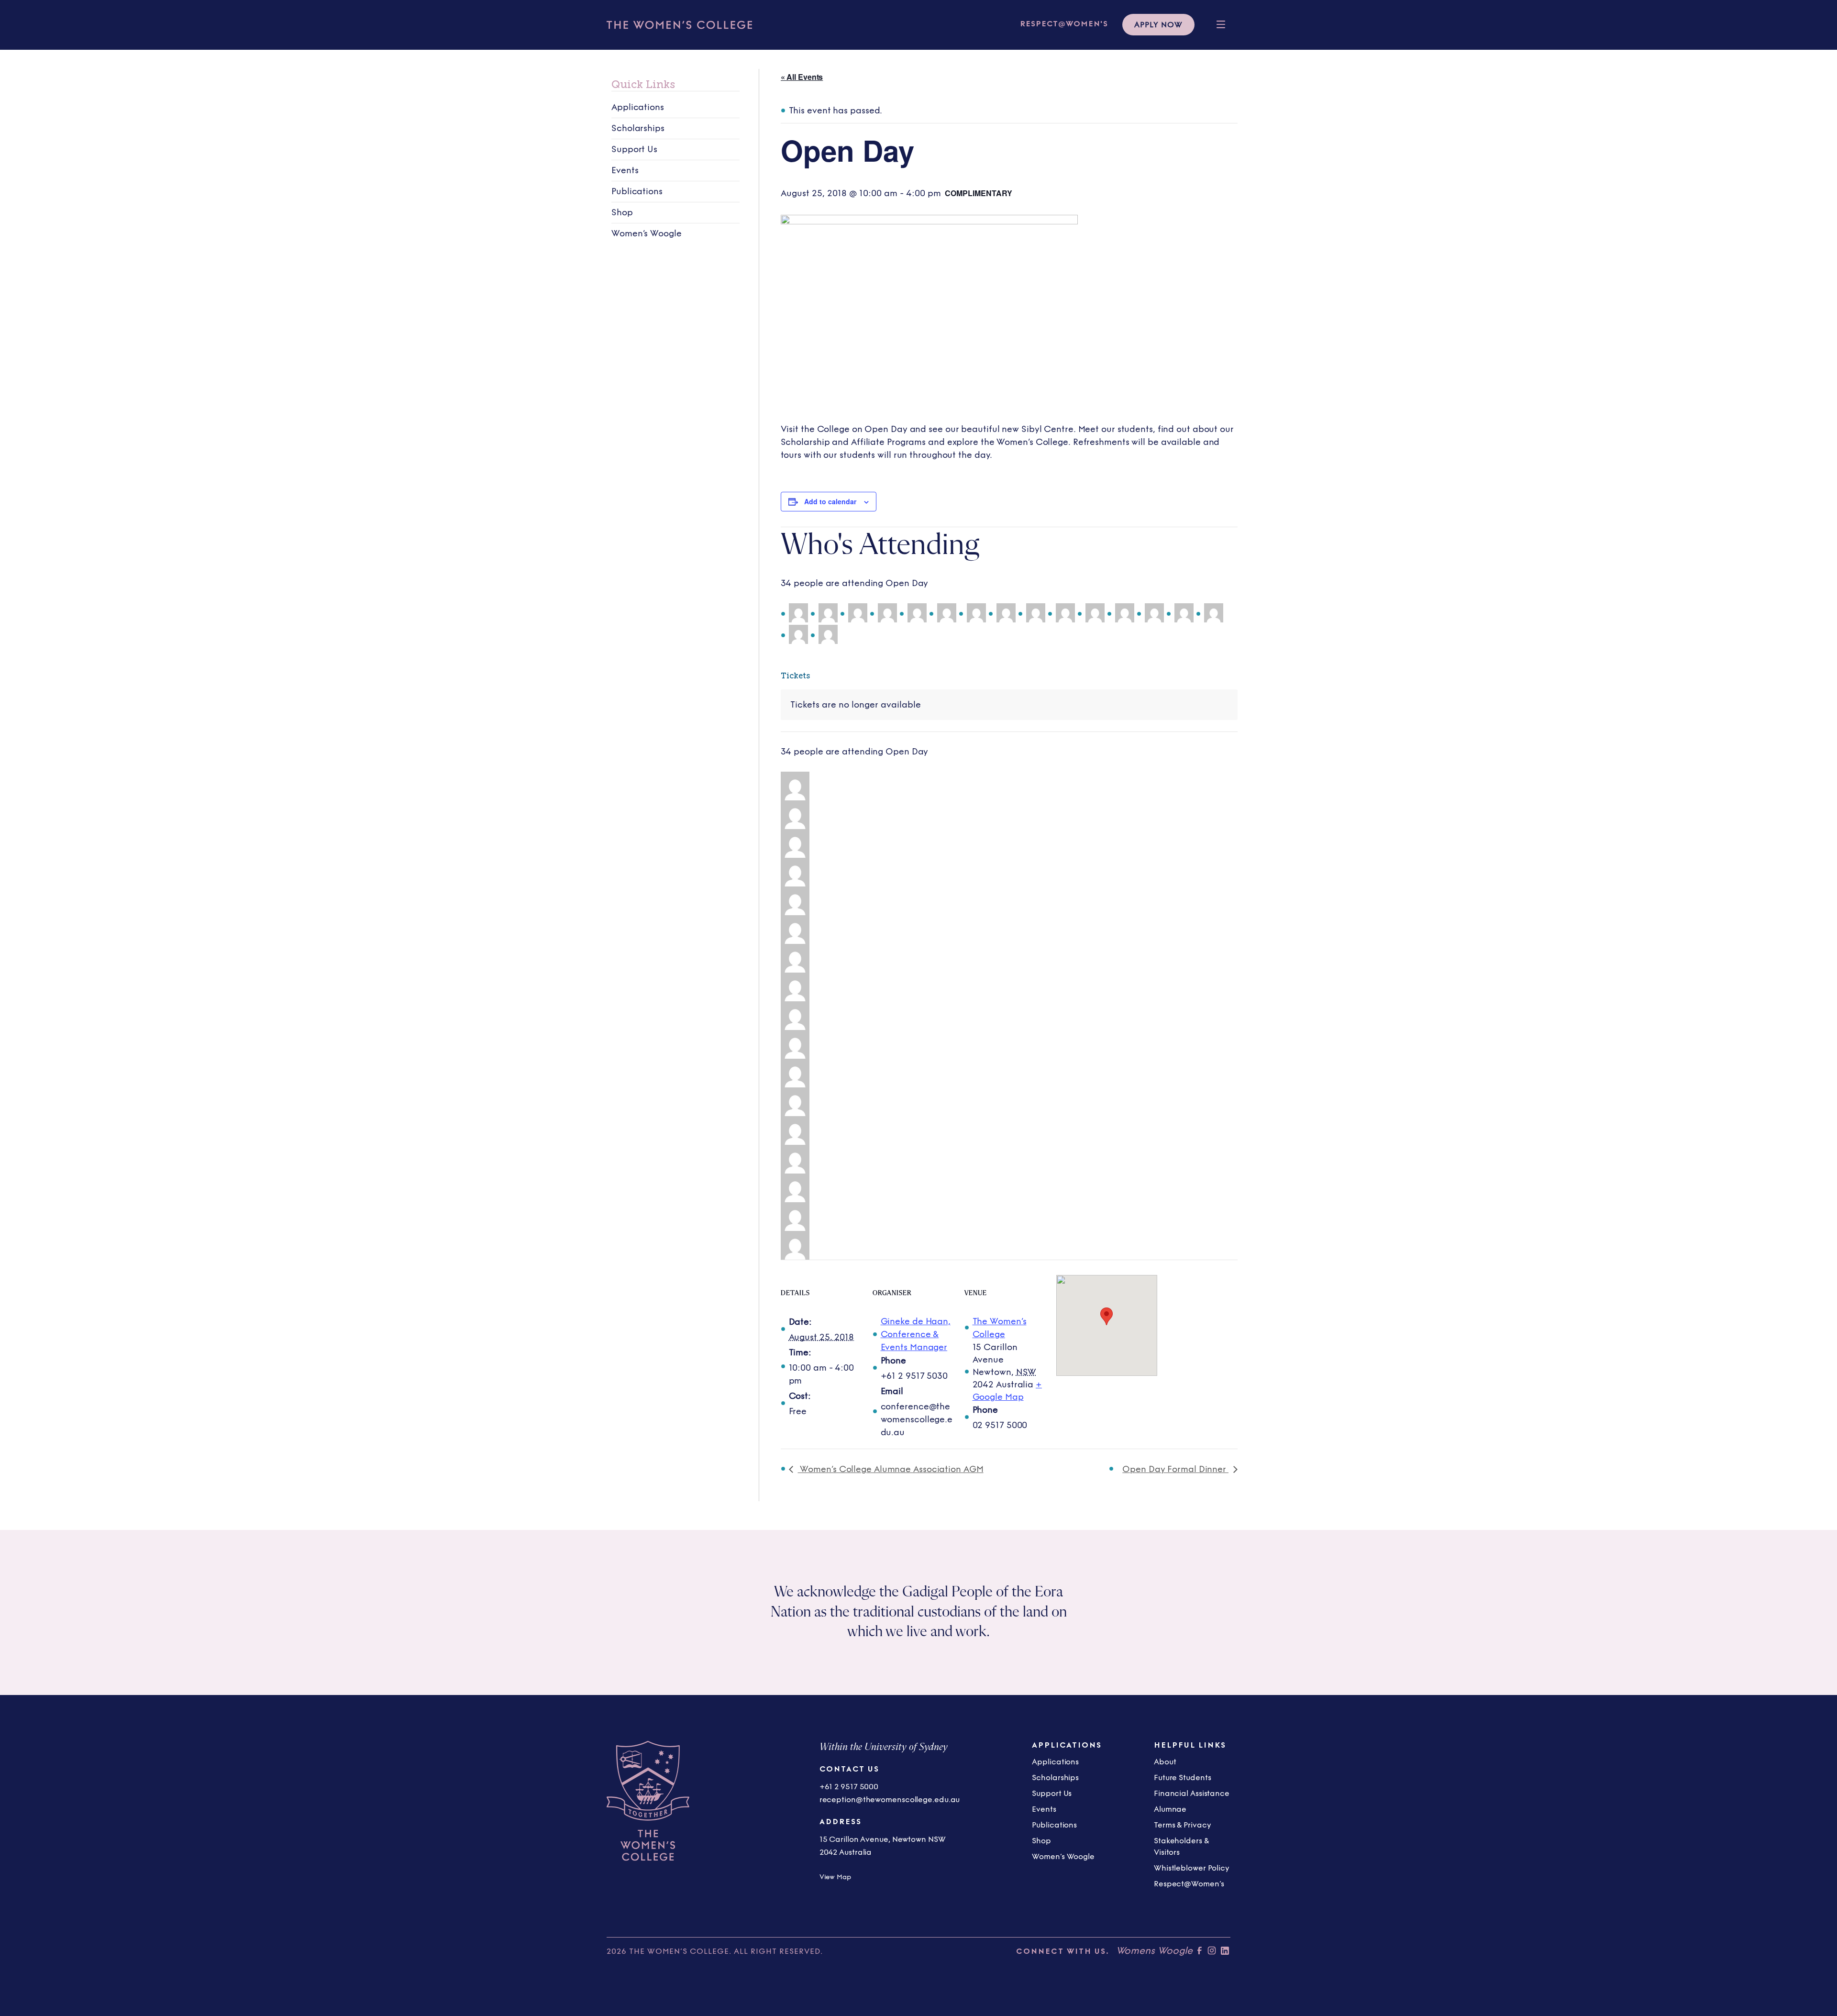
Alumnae (1170, 1809)
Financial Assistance (1192, 1793)
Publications (637, 191)
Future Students (1183, 1778)
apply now (1158, 25)
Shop (622, 212)
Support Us (634, 149)
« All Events (802, 77)
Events (625, 170)
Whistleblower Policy (1192, 1868)
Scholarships (638, 128)
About (1165, 1762)
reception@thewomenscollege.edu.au (890, 1800)
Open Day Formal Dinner (1175, 1469)
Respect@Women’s (1189, 1884)
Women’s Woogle (647, 233)
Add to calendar (830, 501)
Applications (638, 107)
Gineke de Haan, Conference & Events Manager (916, 1334)
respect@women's (1064, 24)
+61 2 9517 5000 (849, 1787)
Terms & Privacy (1183, 1825)
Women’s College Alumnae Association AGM (891, 1469)
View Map (835, 1877)
